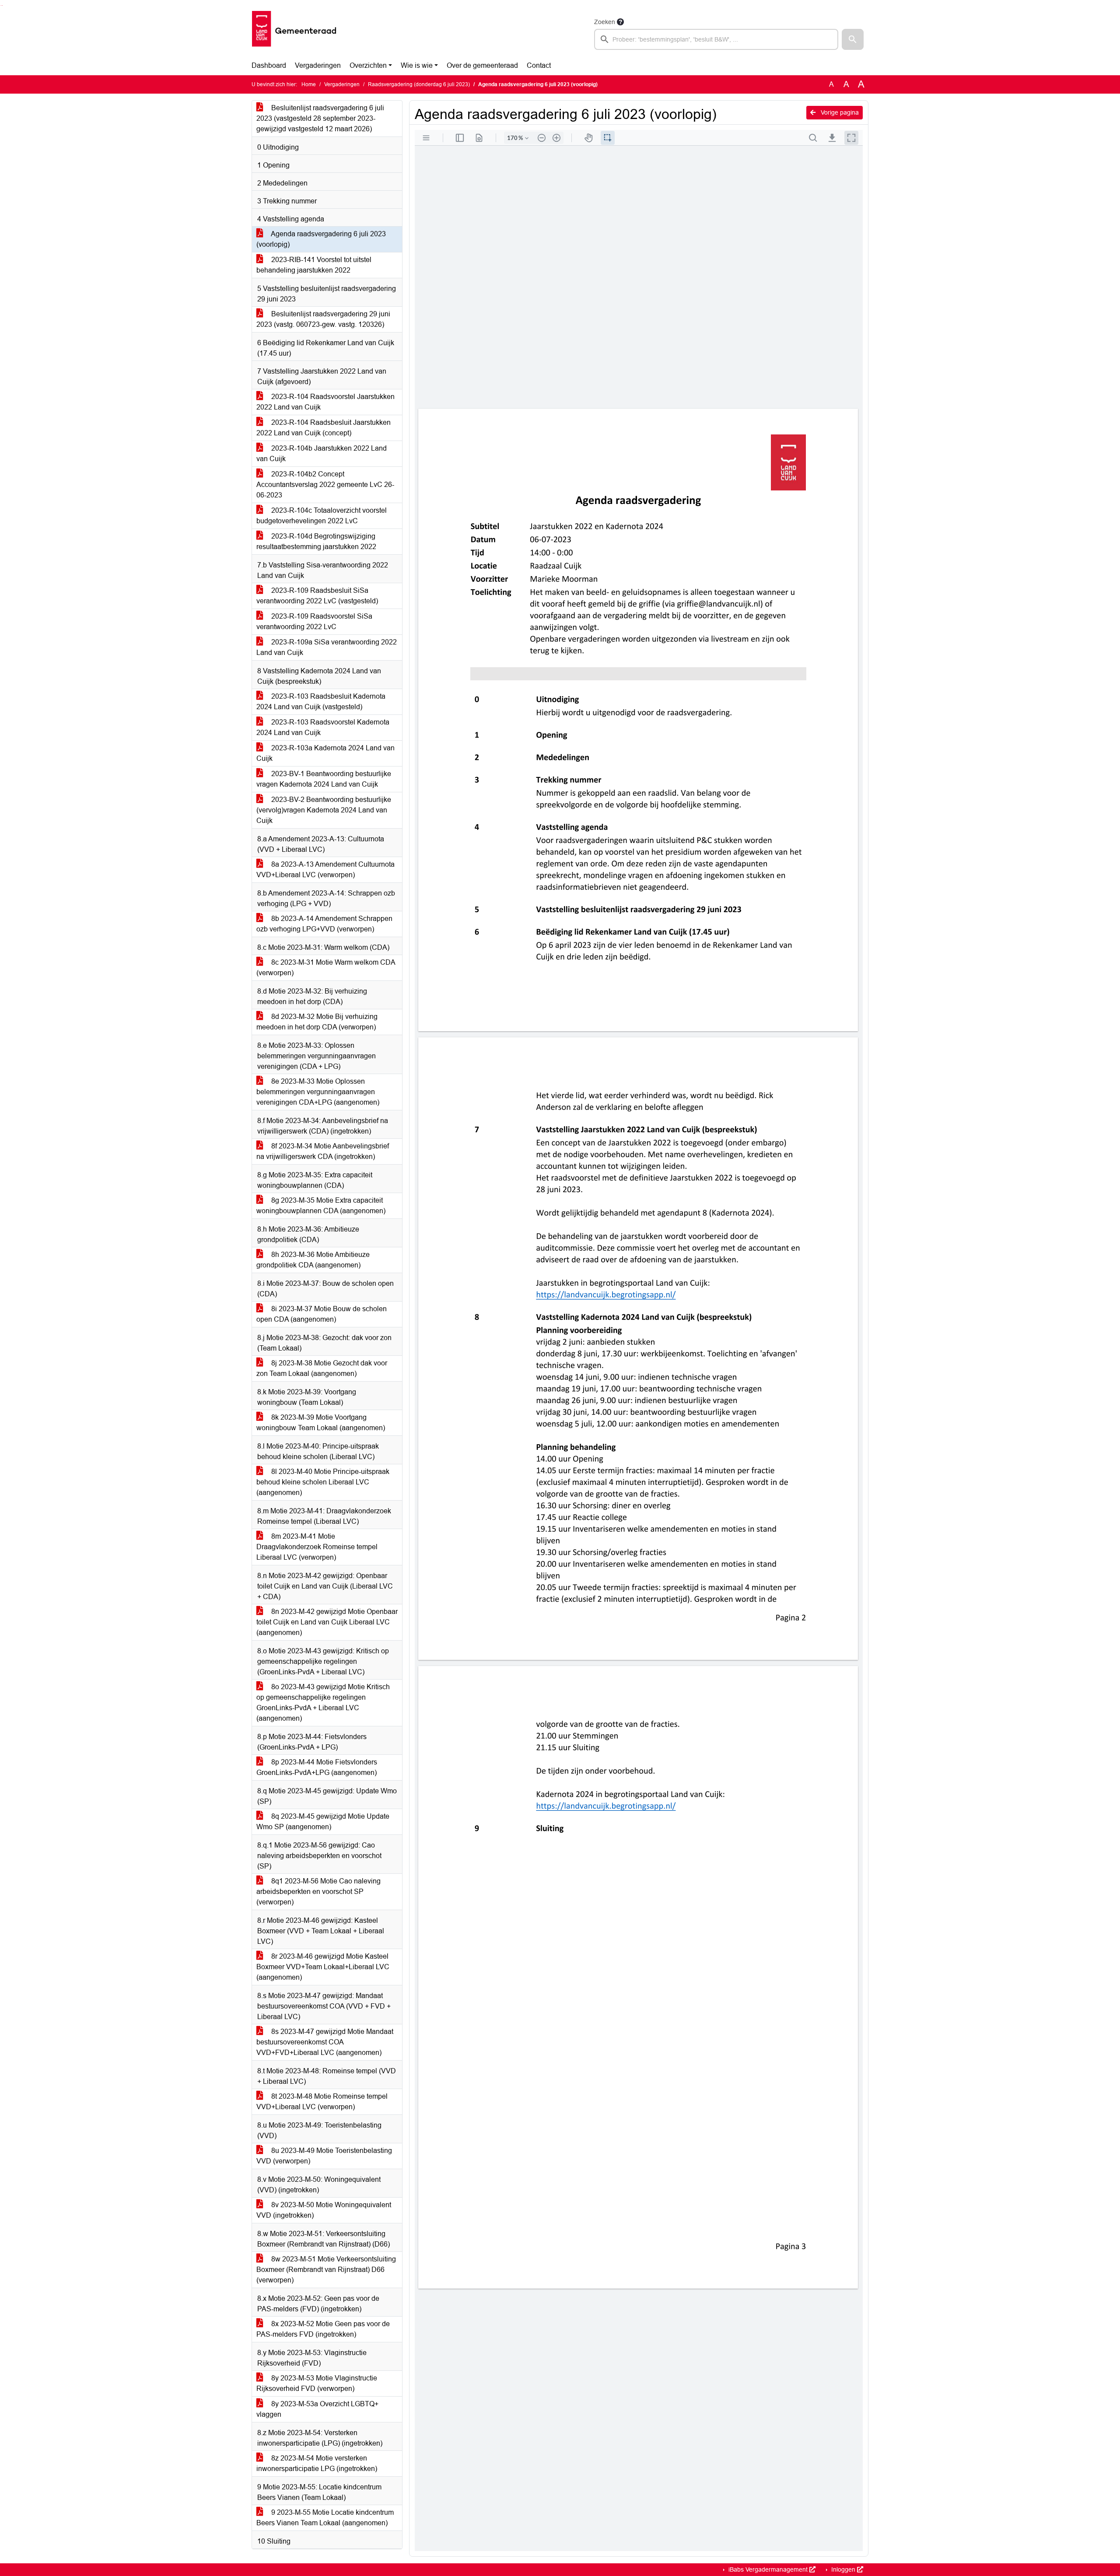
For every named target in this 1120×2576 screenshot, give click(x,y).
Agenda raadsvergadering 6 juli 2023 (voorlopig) (321, 239)
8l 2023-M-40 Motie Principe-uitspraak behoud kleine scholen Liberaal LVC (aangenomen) (323, 1482)
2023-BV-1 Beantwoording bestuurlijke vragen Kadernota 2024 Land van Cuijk (324, 779)
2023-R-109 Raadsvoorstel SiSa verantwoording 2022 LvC (314, 621)
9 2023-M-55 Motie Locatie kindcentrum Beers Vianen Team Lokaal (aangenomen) (325, 2518)
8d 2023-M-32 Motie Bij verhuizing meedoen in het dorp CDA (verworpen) (317, 1022)
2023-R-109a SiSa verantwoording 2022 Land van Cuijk (327, 647)
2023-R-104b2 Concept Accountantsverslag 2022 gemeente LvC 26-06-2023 (325, 485)
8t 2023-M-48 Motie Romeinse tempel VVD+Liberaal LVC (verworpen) (322, 2102)
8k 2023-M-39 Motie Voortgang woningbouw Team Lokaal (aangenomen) (321, 1423)
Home (309, 84)
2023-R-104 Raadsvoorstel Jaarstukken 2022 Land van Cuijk (325, 402)
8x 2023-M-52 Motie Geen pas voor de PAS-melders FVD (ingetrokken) (323, 2329)
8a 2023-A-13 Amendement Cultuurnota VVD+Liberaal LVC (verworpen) (325, 870)
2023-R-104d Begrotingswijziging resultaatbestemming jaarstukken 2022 (316, 541)
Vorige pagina (839, 112)
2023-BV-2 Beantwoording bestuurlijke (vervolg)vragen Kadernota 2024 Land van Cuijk (324, 810)
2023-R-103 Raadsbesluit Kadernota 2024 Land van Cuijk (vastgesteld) (321, 702)
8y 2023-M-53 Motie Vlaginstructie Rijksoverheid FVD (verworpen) (317, 2383)
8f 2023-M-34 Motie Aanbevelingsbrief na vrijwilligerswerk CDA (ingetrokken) (323, 1151)
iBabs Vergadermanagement (768, 2569)
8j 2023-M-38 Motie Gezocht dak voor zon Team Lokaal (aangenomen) (322, 1368)
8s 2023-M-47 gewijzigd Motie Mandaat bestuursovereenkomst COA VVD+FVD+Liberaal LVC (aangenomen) (325, 2042)
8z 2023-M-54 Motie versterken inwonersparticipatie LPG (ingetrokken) (317, 2463)
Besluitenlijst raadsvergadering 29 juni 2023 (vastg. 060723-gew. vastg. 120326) (323, 319)
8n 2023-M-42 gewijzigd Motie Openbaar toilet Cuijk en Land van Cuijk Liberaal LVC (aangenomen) (327, 1622)
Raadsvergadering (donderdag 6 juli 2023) (419, 84)
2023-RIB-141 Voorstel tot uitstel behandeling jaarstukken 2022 (314, 265)
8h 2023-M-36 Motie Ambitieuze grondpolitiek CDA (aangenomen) (313, 1260)
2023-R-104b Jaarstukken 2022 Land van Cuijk (322, 453)
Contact (539, 65)
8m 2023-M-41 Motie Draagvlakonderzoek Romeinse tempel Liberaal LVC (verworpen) (317, 1547)
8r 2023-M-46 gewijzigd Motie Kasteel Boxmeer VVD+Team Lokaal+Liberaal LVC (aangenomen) (323, 1967)
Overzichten (368, 65)
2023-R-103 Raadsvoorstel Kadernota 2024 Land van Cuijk (323, 727)
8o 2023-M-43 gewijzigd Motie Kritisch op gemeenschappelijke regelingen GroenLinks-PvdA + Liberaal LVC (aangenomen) (323, 1703)
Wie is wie (417, 65)
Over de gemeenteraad (482, 65)
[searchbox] (716, 39)
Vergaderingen (318, 65)
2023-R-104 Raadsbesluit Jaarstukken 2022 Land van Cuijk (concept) (324, 428)
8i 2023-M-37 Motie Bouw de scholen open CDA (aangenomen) (322, 1314)
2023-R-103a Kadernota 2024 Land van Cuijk (325, 753)
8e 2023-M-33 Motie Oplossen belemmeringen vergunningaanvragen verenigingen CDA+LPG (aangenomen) (318, 1092)
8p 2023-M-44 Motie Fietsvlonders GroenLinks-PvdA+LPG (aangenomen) (317, 1767)
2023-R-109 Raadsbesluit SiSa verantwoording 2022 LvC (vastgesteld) (317, 596)
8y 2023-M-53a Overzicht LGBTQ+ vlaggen (317, 2409)
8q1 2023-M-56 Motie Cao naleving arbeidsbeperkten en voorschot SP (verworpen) (318, 1892)
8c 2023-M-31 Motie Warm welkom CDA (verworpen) (326, 968)
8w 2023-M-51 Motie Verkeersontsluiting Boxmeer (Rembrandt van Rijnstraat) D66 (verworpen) (326, 2270)
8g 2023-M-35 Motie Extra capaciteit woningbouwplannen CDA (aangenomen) (321, 1206)
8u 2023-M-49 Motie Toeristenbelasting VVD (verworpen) (324, 2156)
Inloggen (843, 2569)
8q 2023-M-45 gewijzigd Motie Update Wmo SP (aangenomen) (323, 1822)
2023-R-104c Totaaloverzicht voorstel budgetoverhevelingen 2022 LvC (322, 516)
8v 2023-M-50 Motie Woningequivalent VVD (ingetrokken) (324, 2210)
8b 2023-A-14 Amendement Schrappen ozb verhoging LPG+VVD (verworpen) (324, 924)
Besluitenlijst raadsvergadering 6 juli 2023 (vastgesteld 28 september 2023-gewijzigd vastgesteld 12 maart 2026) (320, 118)
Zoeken (605, 22)
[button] (853, 39)
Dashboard (269, 65)
